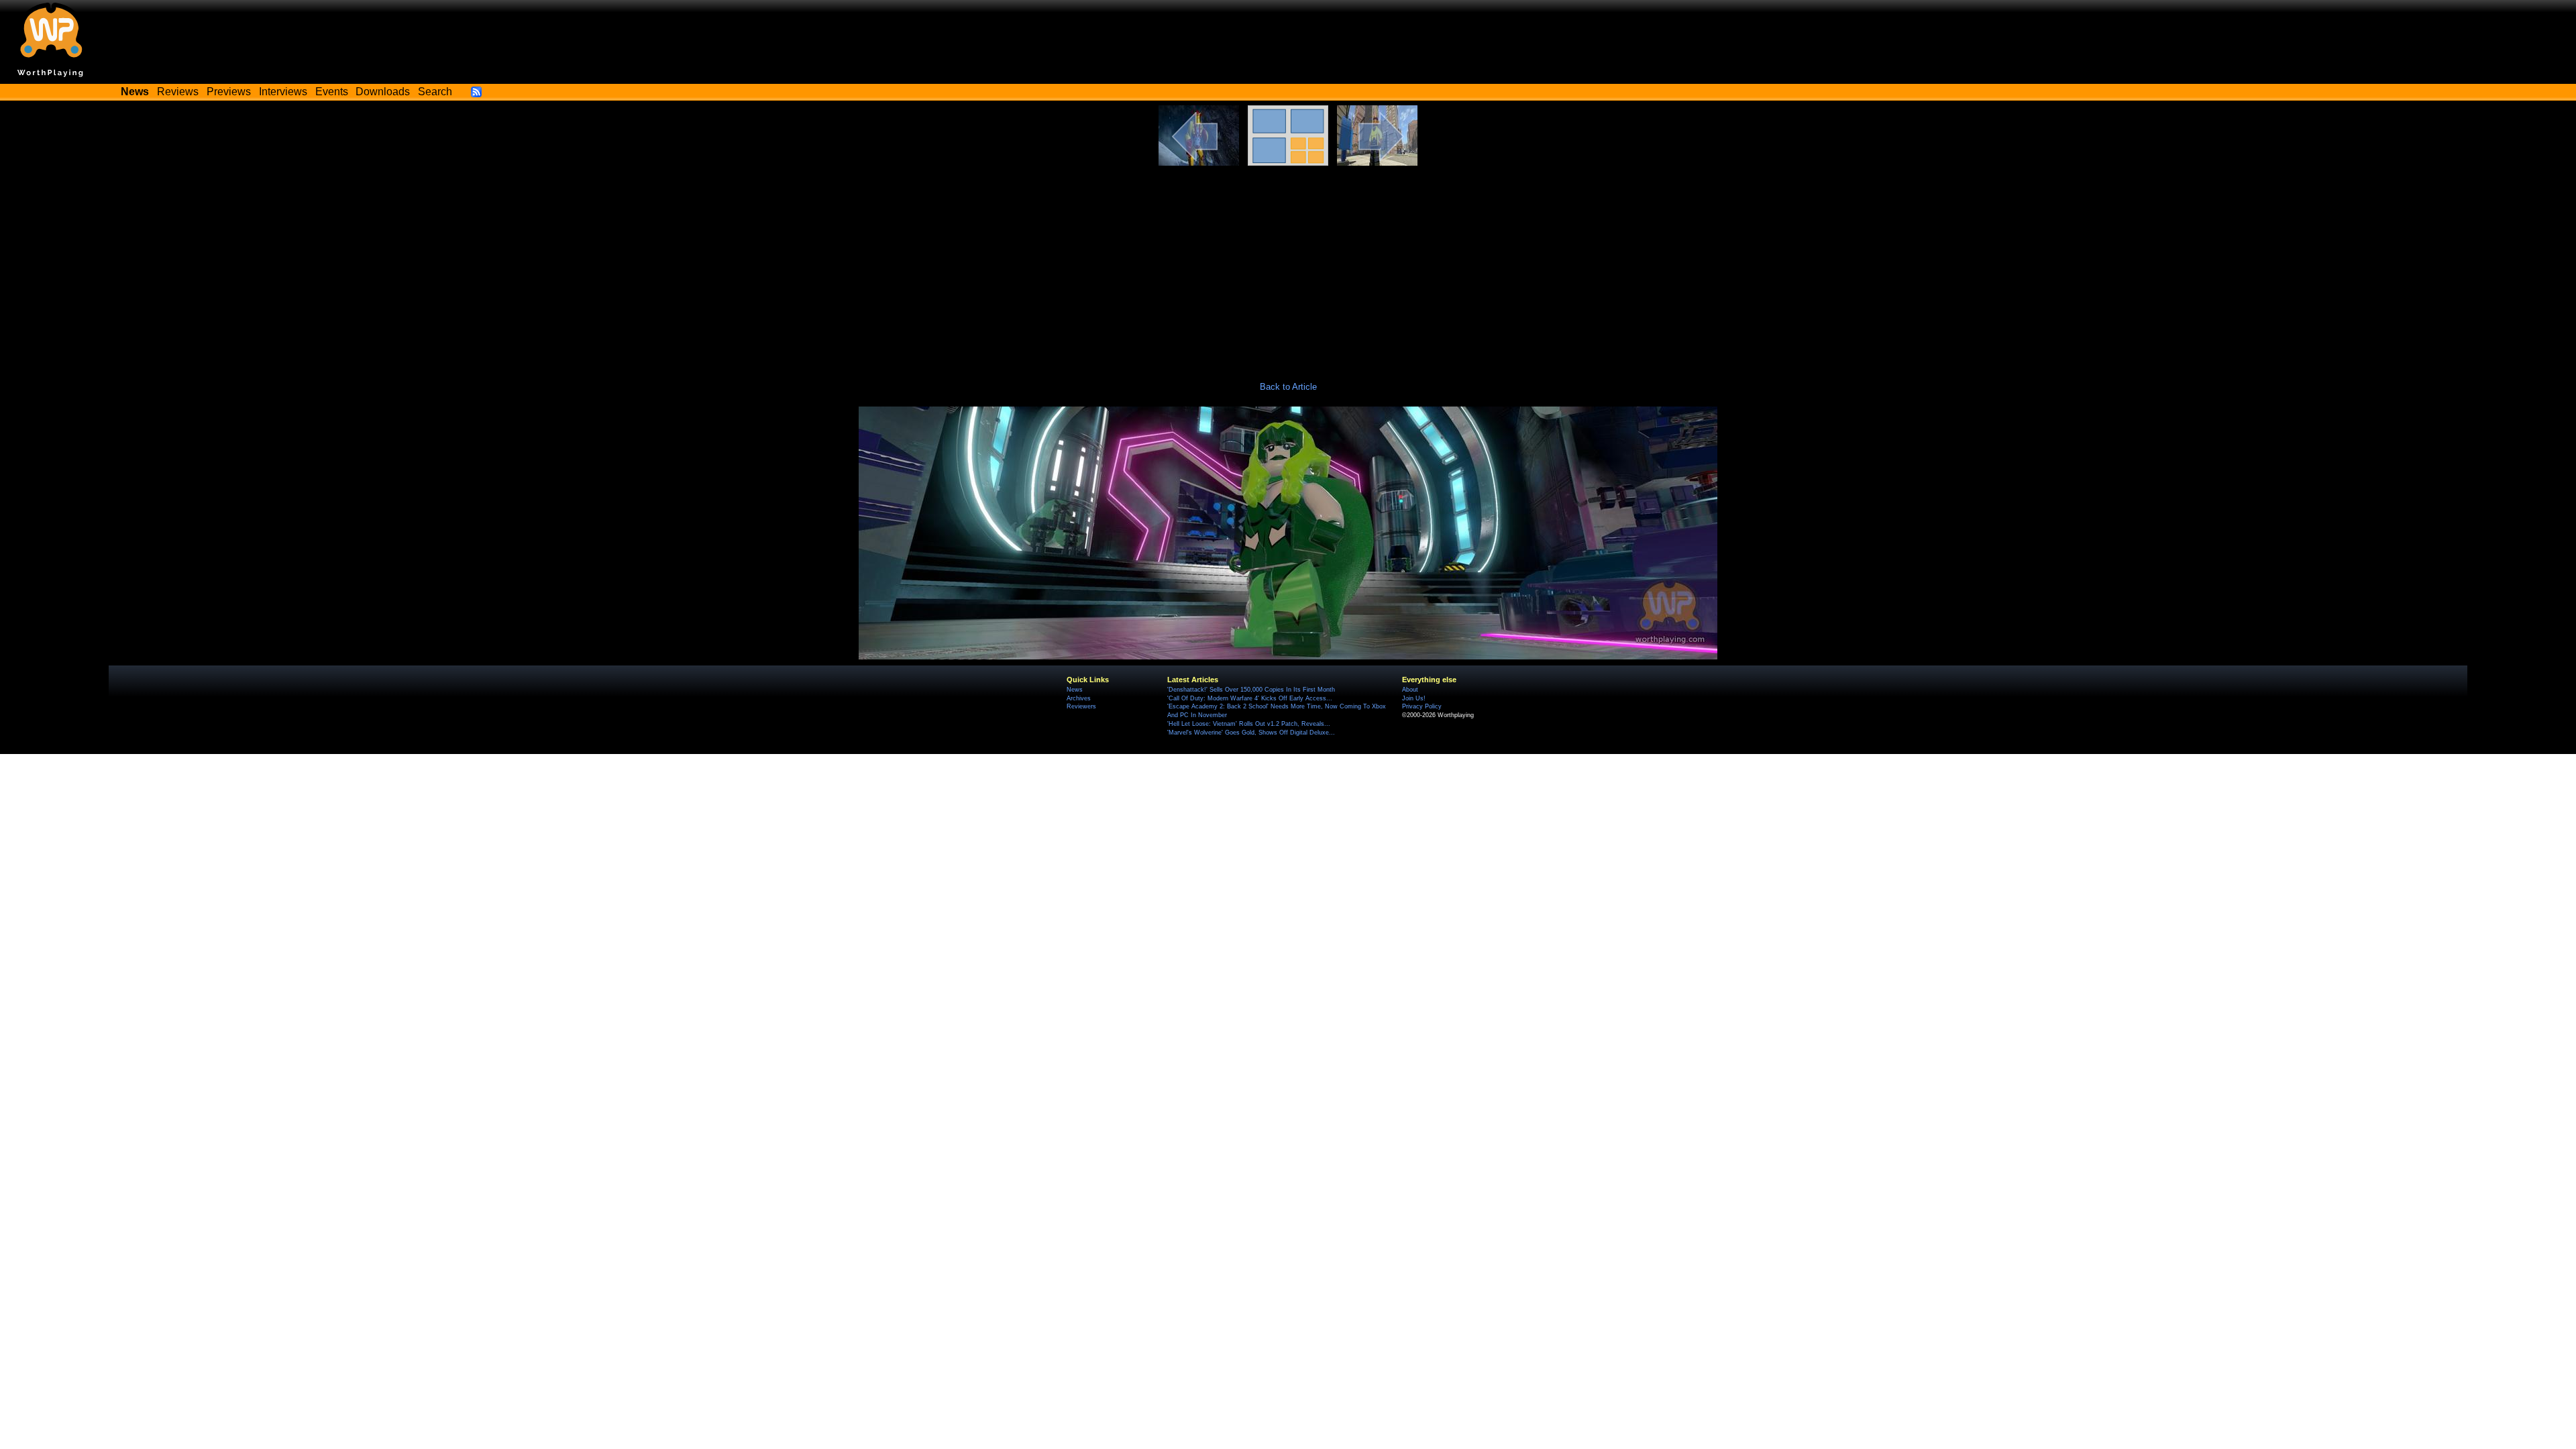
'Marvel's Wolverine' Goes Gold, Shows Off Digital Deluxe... (1251, 733)
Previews (229, 92)
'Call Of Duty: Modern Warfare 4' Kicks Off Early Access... (1250, 698)
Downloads (383, 92)
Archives (1079, 698)
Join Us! (1414, 698)
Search (435, 92)
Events (332, 92)
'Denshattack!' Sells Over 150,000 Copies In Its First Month (1251, 690)
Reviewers (1081, 706)
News (1075, 690)
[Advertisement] (1288, 266)
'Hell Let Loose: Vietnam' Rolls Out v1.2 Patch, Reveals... (1249, 724)
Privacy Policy (1422, 706)
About (1410, 690)
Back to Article (1288, 387)
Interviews (283, 92)
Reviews (178, 92)
